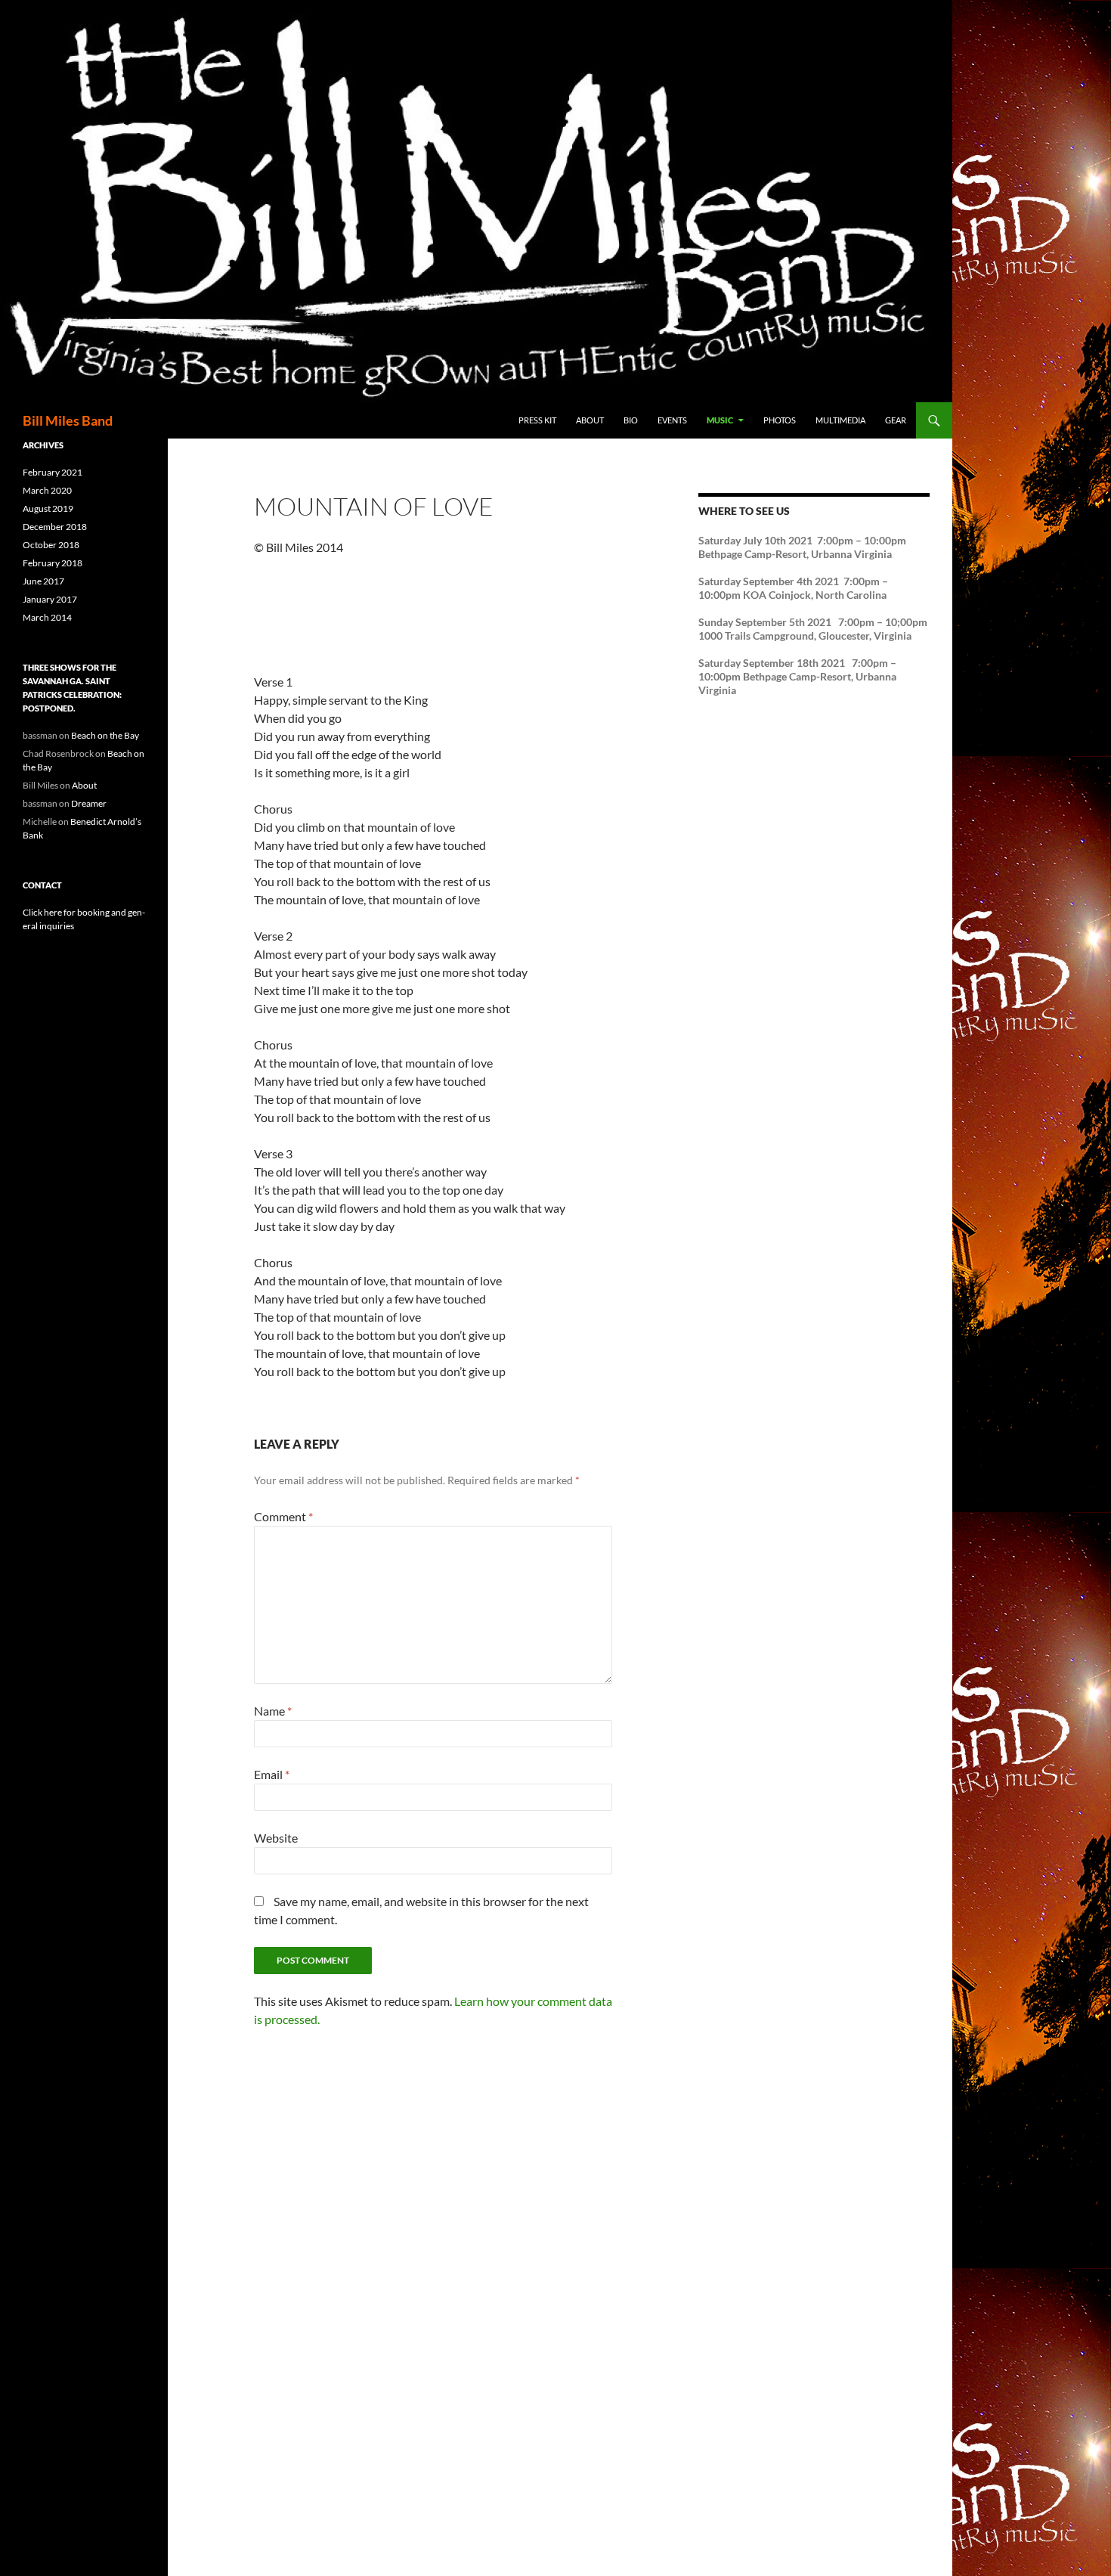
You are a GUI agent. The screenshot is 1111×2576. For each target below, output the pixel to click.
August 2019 (48, 508)
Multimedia (840, 420)
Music (720, 420)
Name (273, 1711)
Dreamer (89, 803)
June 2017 (43, 581)
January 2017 (50, 599)
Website (276, 1838)
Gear (896, 420)
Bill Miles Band (68, 420)
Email (272, 1774)
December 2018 (55, 527)
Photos (780, 420)
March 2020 (47, 490)
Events (672, 420)
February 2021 (53, 472)
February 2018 (53, 563)
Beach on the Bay (105, 735)
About (590, 420)
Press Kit (537, 420)
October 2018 (51, 545)
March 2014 (47, 617)
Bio (631, 420)
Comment (283, 1516)
